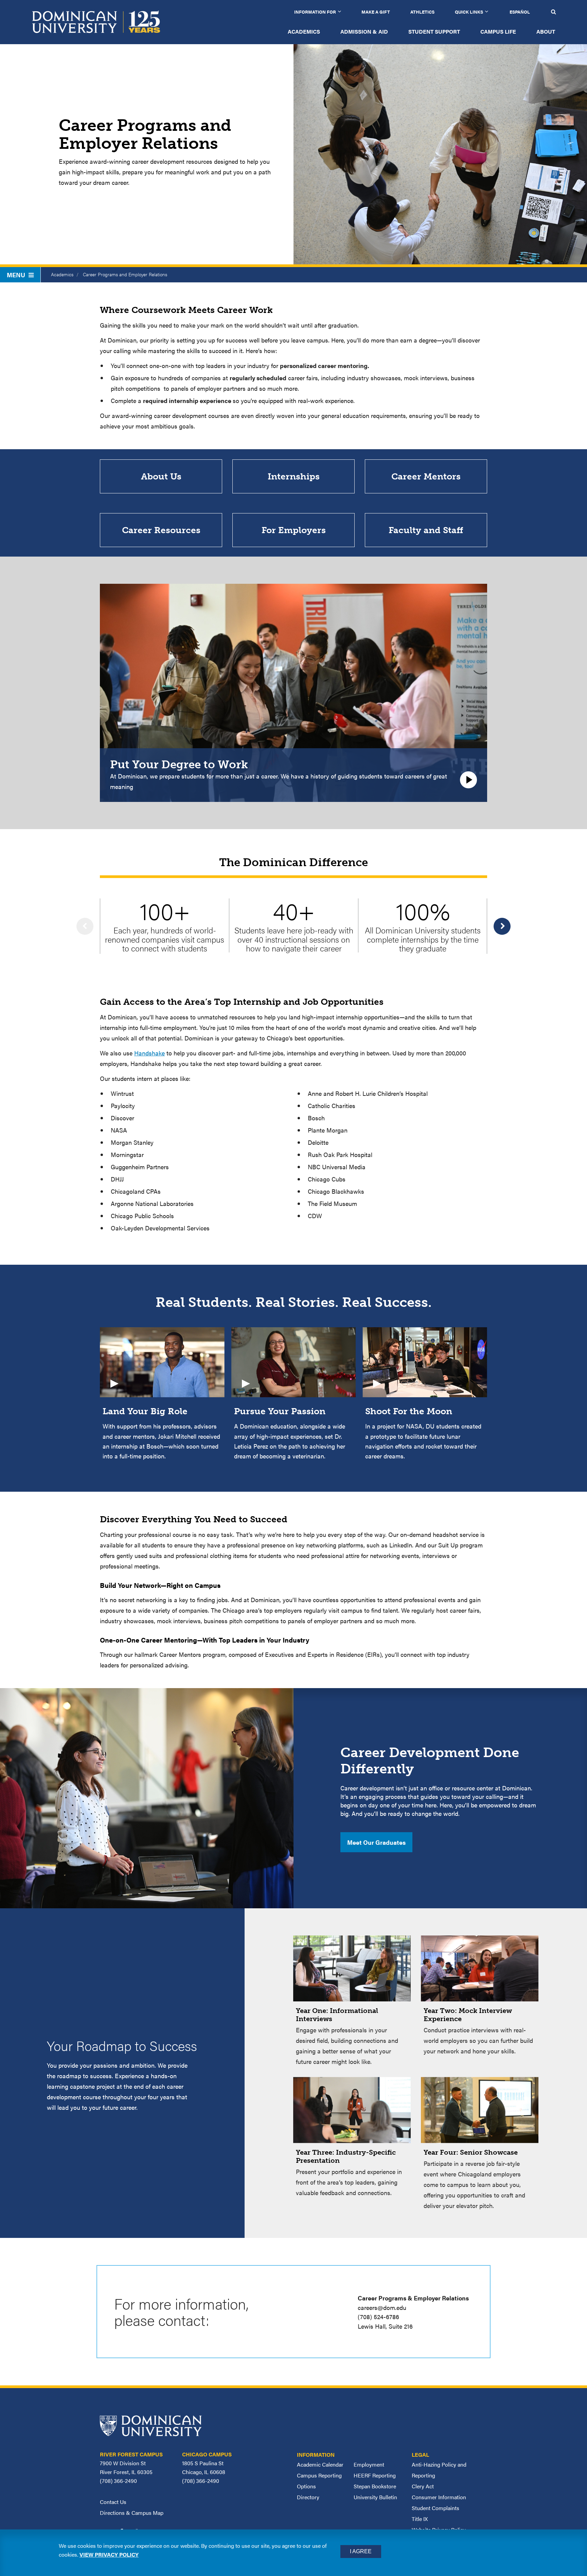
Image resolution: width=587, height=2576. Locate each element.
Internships (294, 477)
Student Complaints (435, 2508)
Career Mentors (426, 477)
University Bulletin (375, 2497)
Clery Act (423, 2486)
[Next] (502, 926)
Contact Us (113, 2502)
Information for (315, 12)
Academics (304, 31)
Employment (369, 2464)
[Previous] (85, 926)
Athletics (422, 12)
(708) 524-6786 (378, 2317)
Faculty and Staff (426, 530)
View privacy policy (109, 2554)
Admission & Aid (364, 31)
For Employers (294, 530)
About (546, 31)
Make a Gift (376, 12)
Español (520, 12)
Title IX (420, 2519)
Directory (308, 2497)
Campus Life (498, 31)
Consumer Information (439, 2497)
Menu (16, 275)
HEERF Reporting (375, 2475)
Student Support (434, 31)
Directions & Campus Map (132, 2513)
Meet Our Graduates (376, 1842)
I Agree (361, 2551)
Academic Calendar (320, 2464)
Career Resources (161, 530)
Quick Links (469, 12)
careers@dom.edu (382, 2307)
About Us (161, 477)
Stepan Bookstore (375, 2486)
